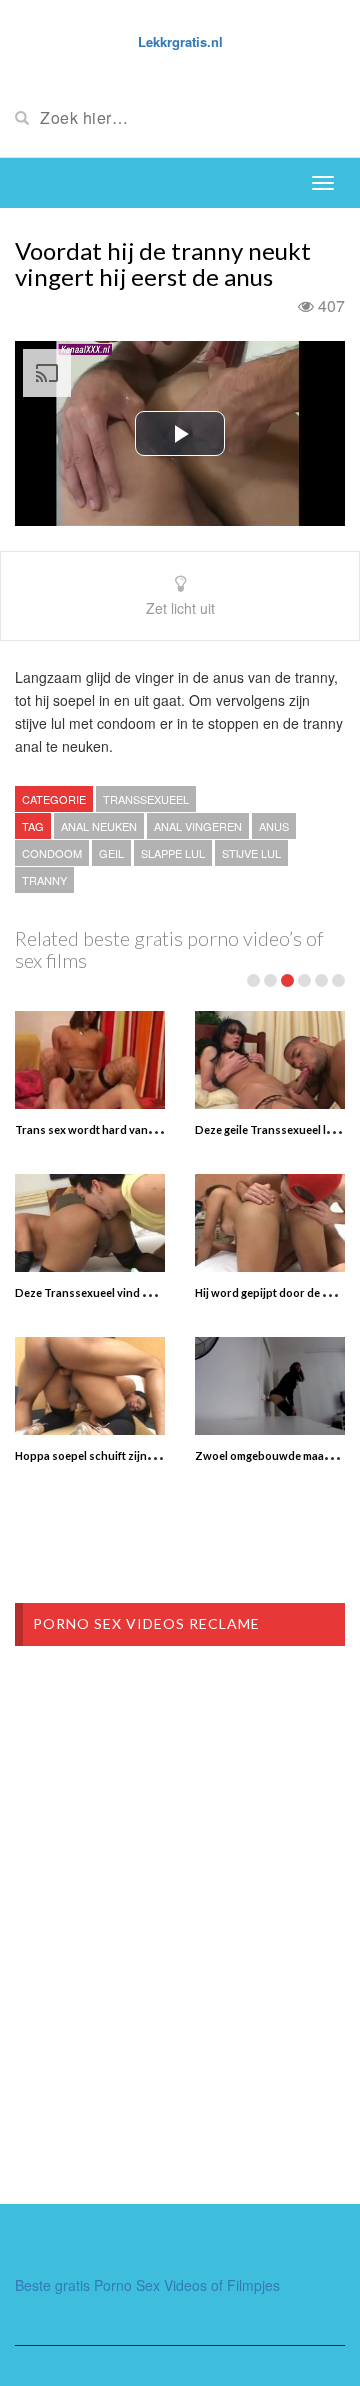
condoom (52, 853)
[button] (180, 433)
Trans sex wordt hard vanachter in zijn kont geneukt (150, 1129)
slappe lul (173, 853)
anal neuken (99, 826)
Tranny (44, 880)
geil (111, 853)
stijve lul (251, 853)
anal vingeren (198, 826)
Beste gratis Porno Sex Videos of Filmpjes (147, 2285)
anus (274, 826)
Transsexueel (146, 799)
